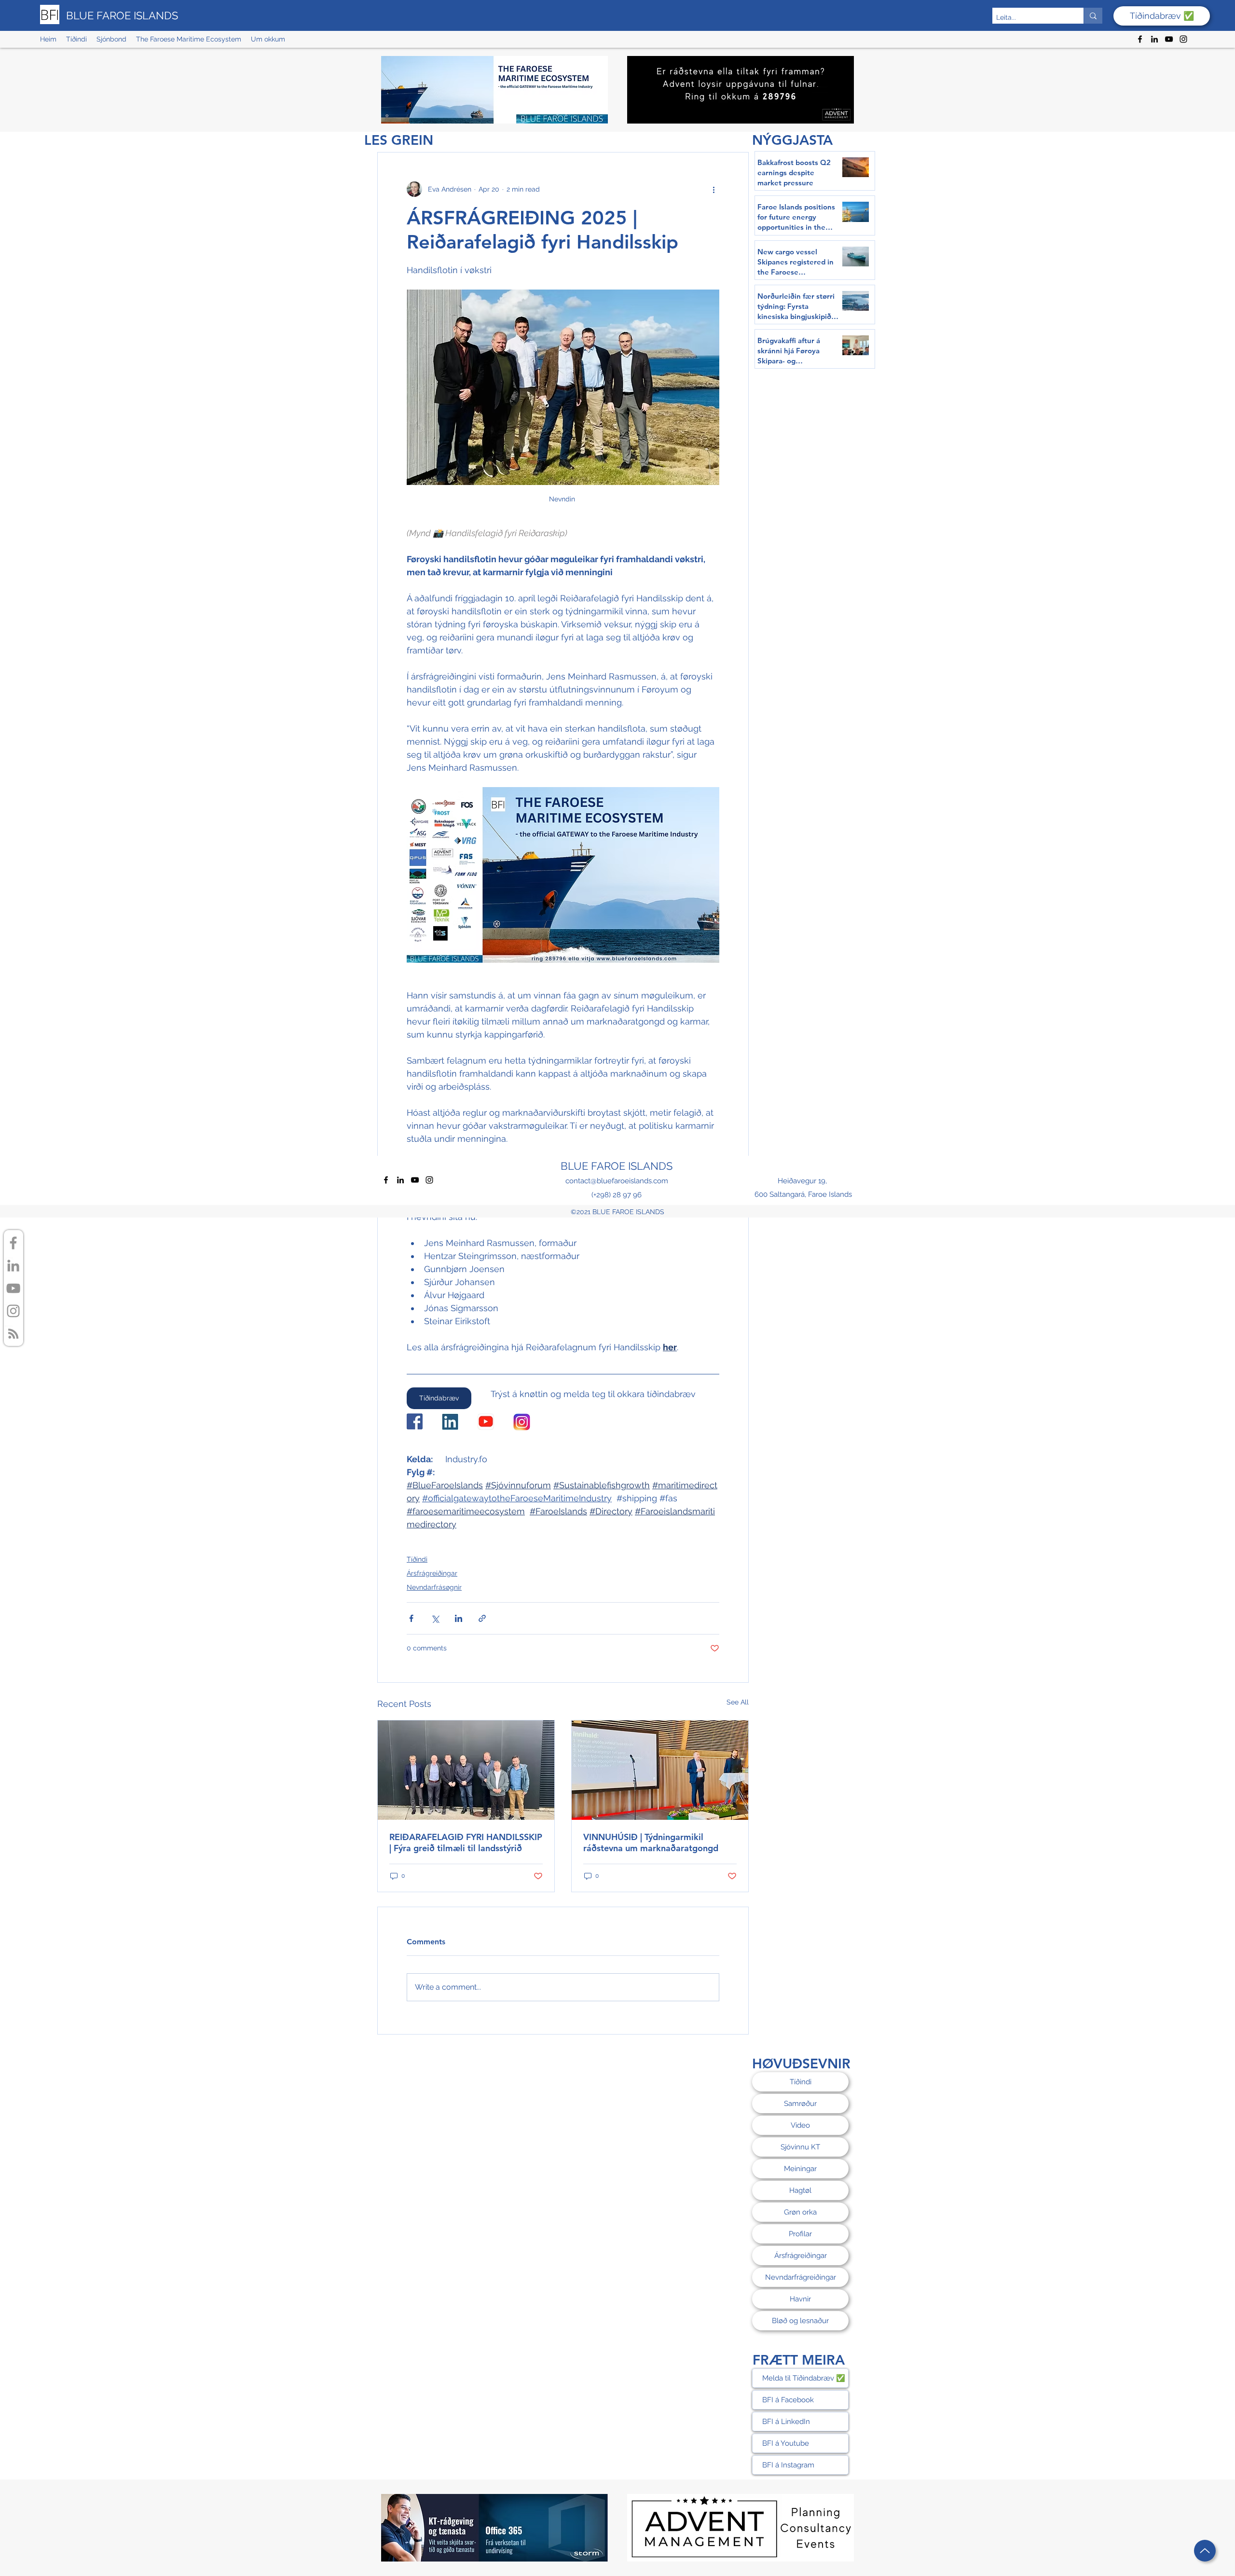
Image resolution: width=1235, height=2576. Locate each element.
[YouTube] (1169, 39)
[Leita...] (1093, 16)
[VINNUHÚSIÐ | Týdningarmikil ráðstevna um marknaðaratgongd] (660, 1770)
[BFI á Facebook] (13, 1243)
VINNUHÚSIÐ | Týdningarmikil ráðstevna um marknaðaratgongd (651, 1842)
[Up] (1205, 2551)
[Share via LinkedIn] (459, 1618)
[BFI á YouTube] (13, 1288)
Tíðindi (417, 1559)
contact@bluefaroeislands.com (617, 1181)
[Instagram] (1183, 39)
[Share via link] (482, 1618)
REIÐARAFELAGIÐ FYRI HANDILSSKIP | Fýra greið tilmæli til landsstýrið (466, 1842)
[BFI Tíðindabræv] (13, 1334)
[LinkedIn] (1154, 39)
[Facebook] (1140, 39)
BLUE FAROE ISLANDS (122, 15)
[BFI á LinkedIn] (13, 1266)
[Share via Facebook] (411, 1618)
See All (738, 1702)
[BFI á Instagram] (13, 1311)
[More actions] (714, 189)
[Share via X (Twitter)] (435, 1618)
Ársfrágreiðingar (432, 1573)
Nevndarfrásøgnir (434, 1587)
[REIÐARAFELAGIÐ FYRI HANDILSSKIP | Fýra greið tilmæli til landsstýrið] (466, 1770)
